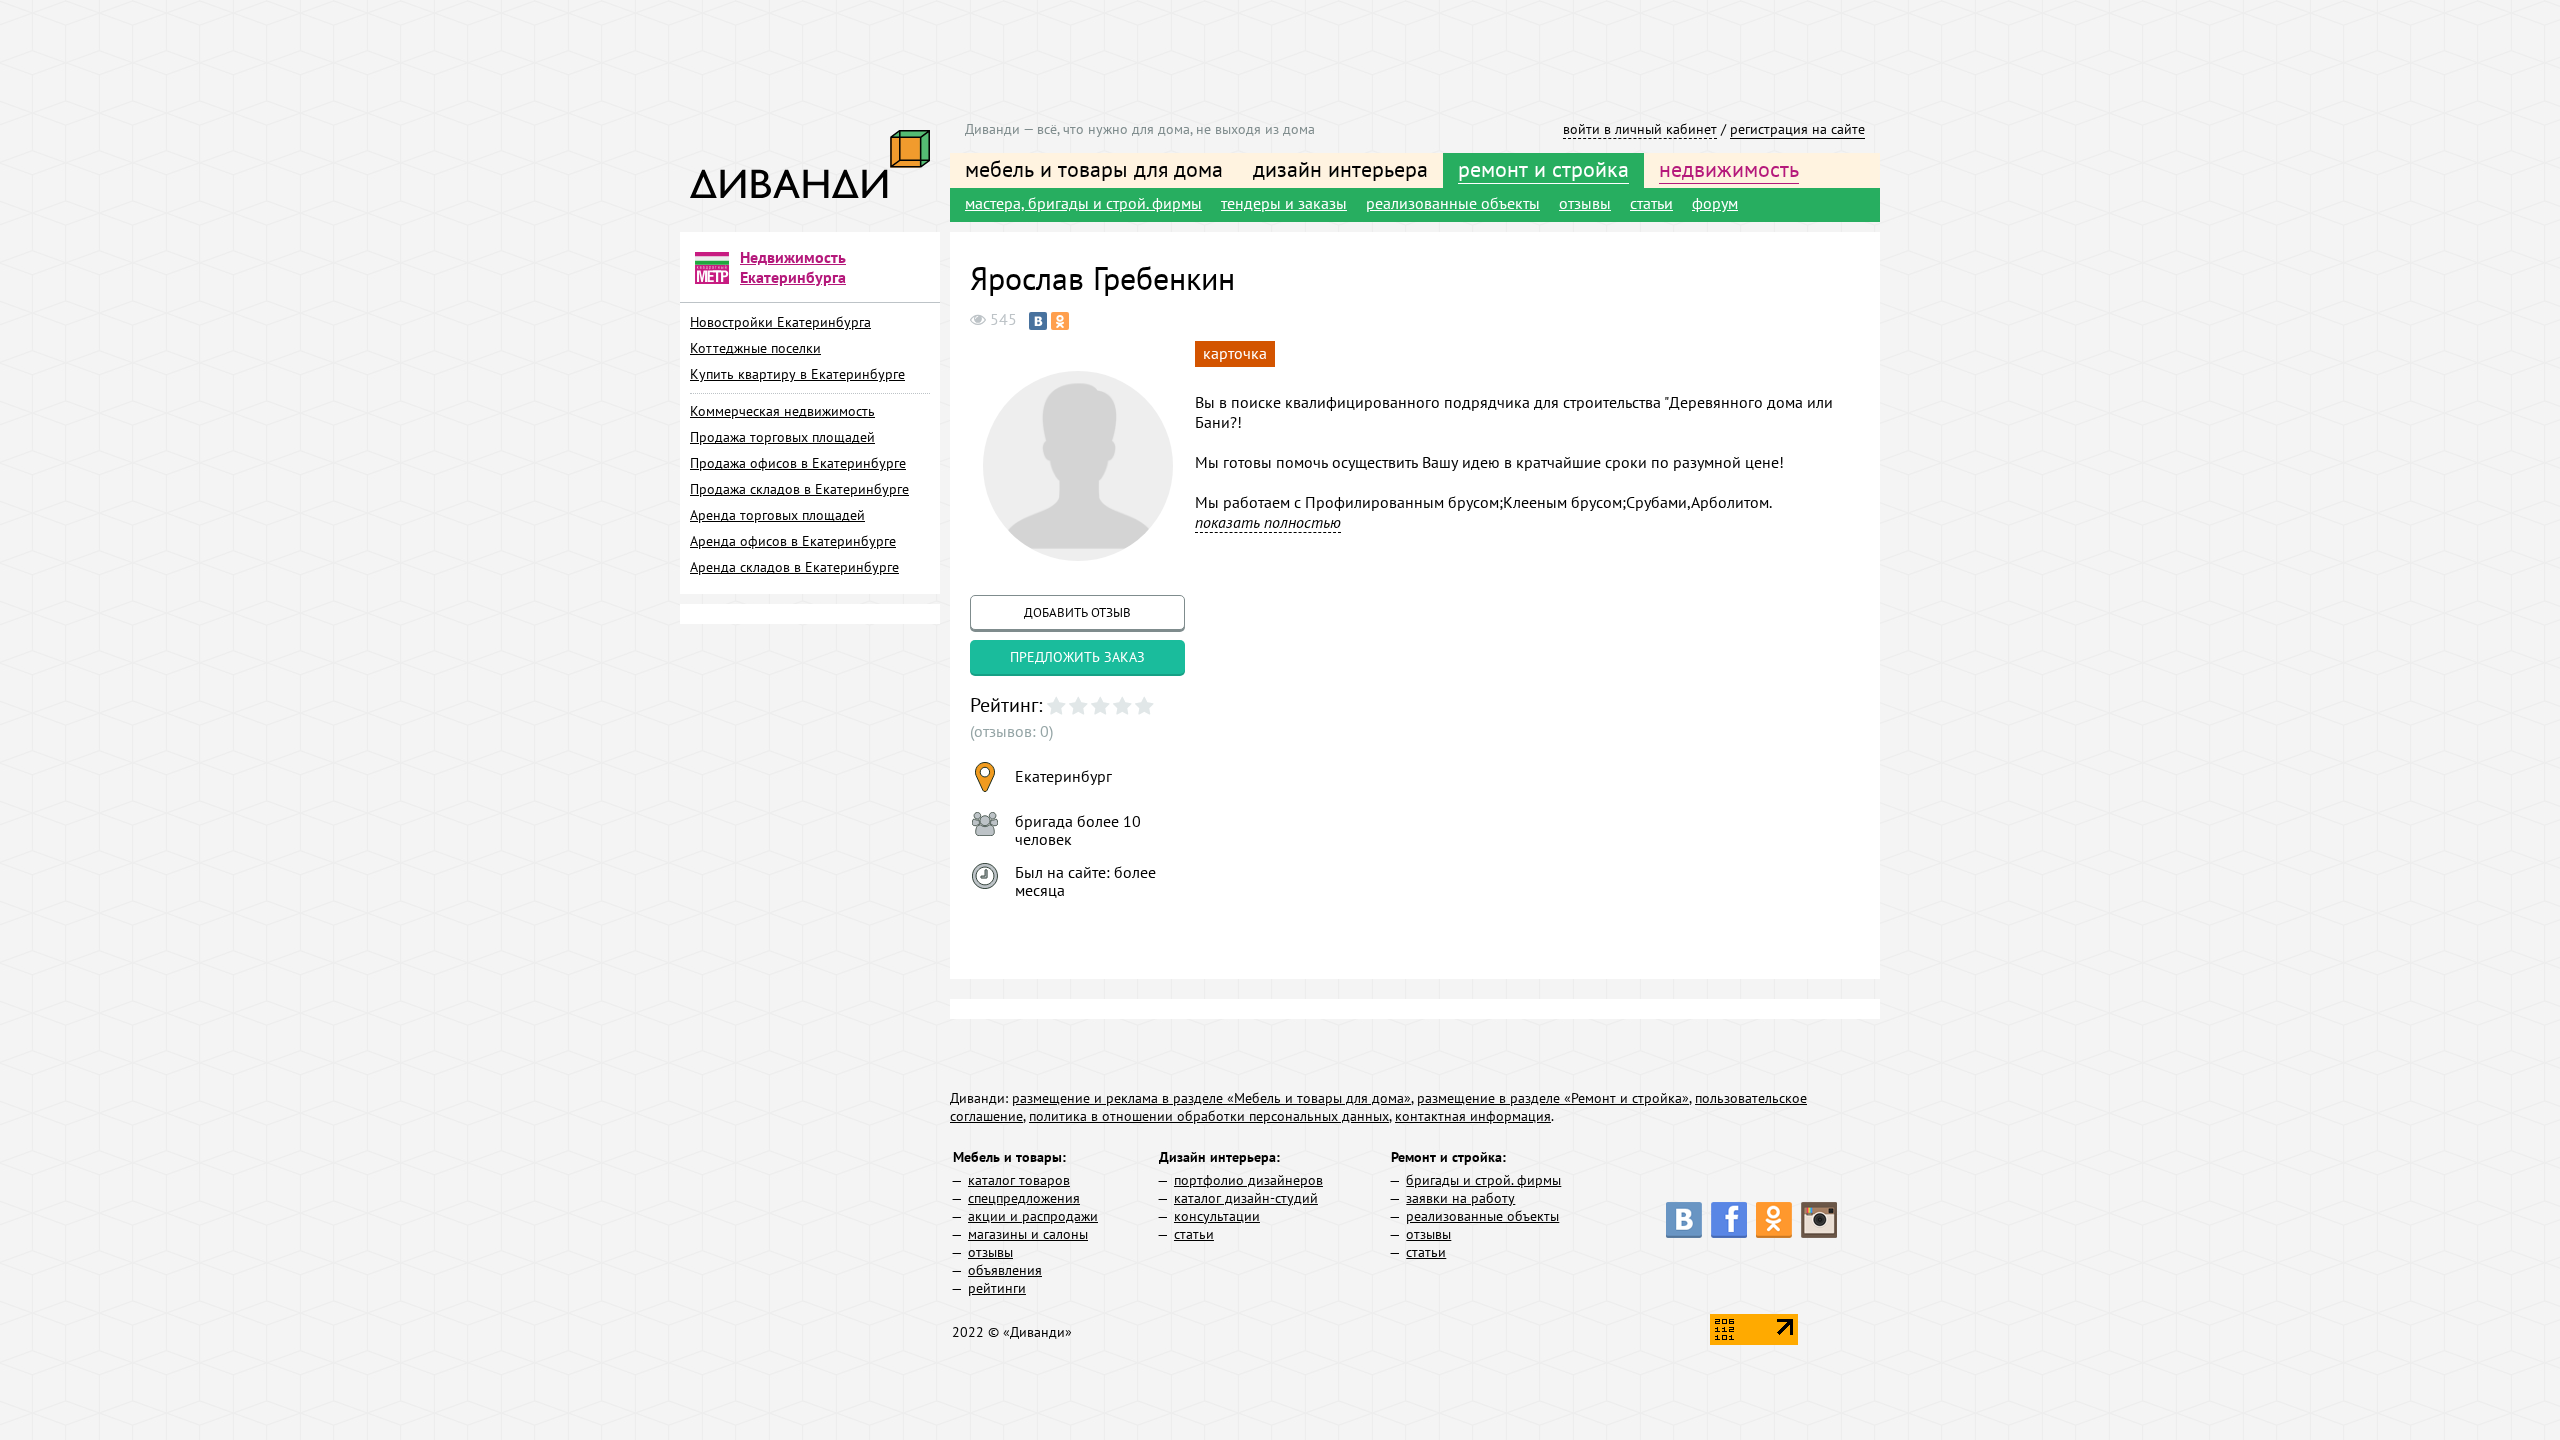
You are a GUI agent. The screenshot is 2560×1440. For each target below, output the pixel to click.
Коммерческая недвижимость (782, 411)
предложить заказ (1077, 657)
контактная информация (1473, 1116)
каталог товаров (1019, 1180)
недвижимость (1729, 169)
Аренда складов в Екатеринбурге (794, 567)
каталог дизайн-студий (1246, 1198)
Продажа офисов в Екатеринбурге (798, 463)
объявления (1005, 1270)
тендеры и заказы (1284, 203)
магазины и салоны (1028, 1234)
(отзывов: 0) (1011, 731)
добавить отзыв (1077, 612)
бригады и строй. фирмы (1483, 1180)
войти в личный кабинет (1640, 129)
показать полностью (1268, 522)
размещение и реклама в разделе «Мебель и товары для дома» (1211, 1098)
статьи (1651, 203)
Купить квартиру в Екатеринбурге (797, 374)
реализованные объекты (1453, 203)
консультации (1217, 1216)
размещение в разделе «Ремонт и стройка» (1553, 1098)
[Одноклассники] (1060, 321)
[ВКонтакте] (1038, 321)
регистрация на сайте (1797, 129)
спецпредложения (1024, 1198)
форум (1715, 203)
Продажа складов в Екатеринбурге (799, 489)
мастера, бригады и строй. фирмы (1083, 203)
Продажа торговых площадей (782, 437)
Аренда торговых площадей (777, 515)
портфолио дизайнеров (1248, 1180)
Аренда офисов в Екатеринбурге (793, 541)
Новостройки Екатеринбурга (780, 322)
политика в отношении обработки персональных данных (1209, 1116)
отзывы (1585, 203)
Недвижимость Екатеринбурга (793, 267)
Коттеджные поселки (755, 348)
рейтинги (997, 1288)
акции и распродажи (1033, 1216)
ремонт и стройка (1543, 169)
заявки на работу (1460, 1198)
